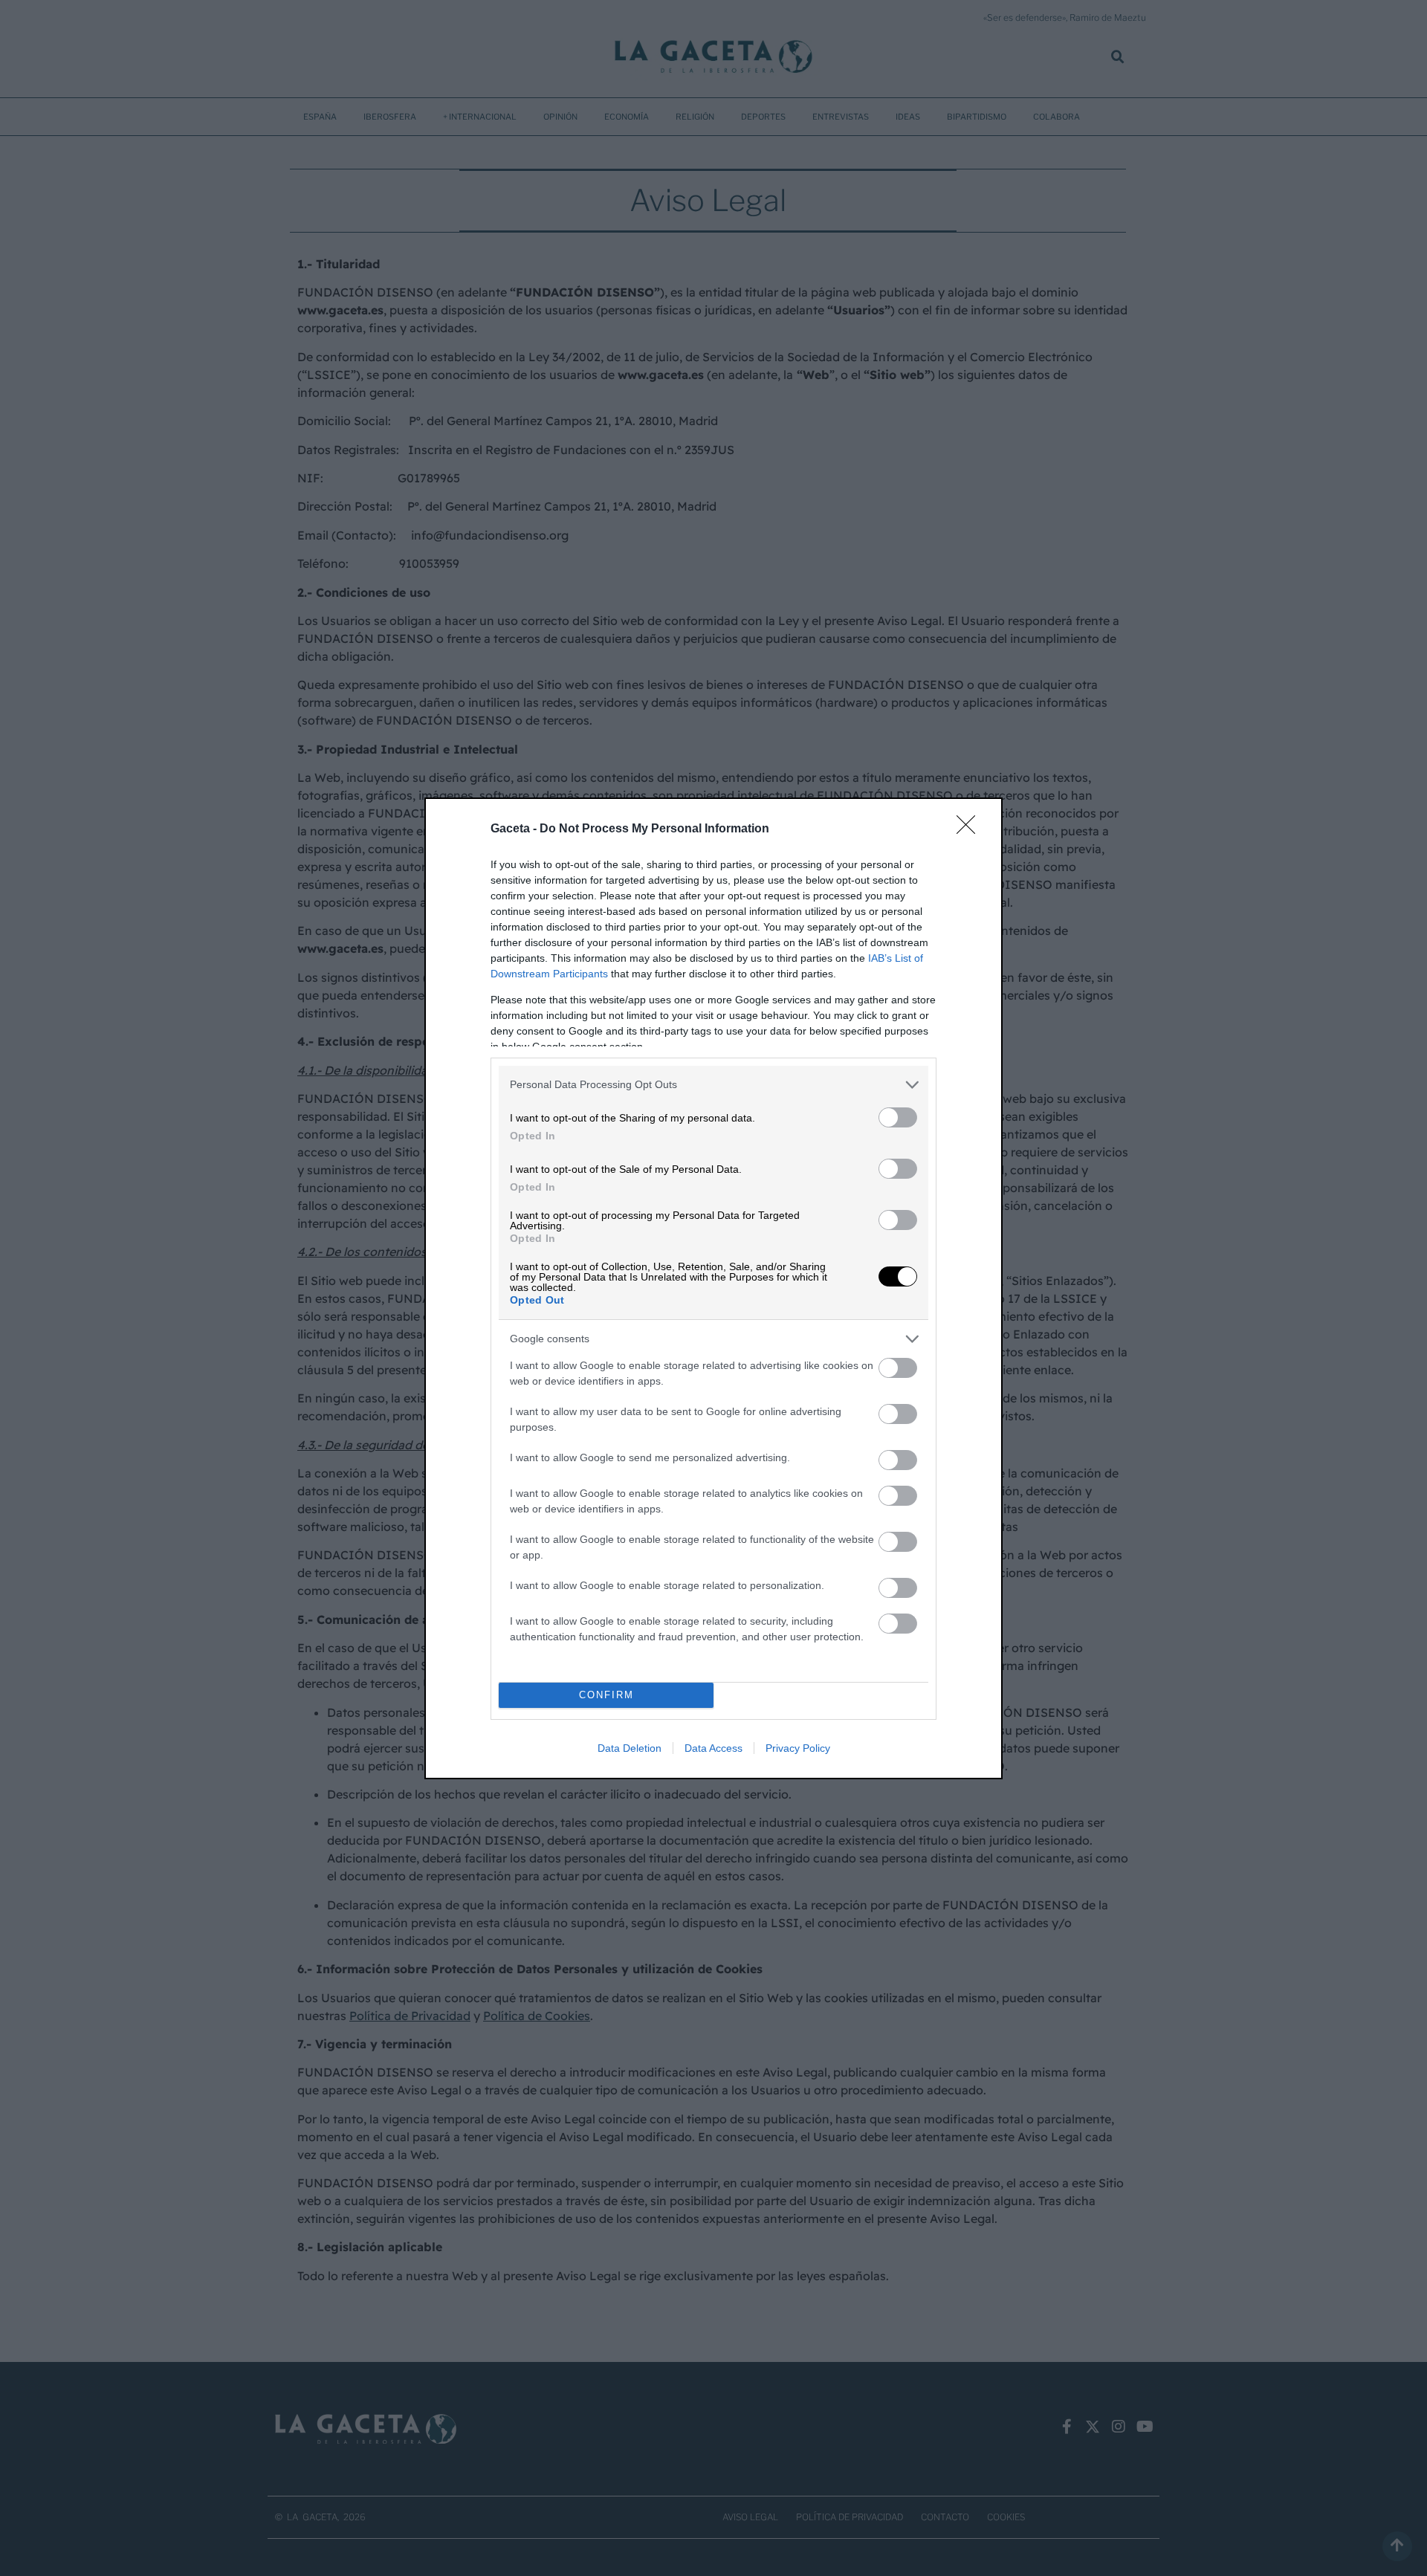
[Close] (971, 829)
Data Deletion (630, 1748)
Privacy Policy (798, 1748)
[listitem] (713, 1085)
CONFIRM (606, 1695)
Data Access (713, 1748)
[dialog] (713, 1288)
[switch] (898, 1117)
